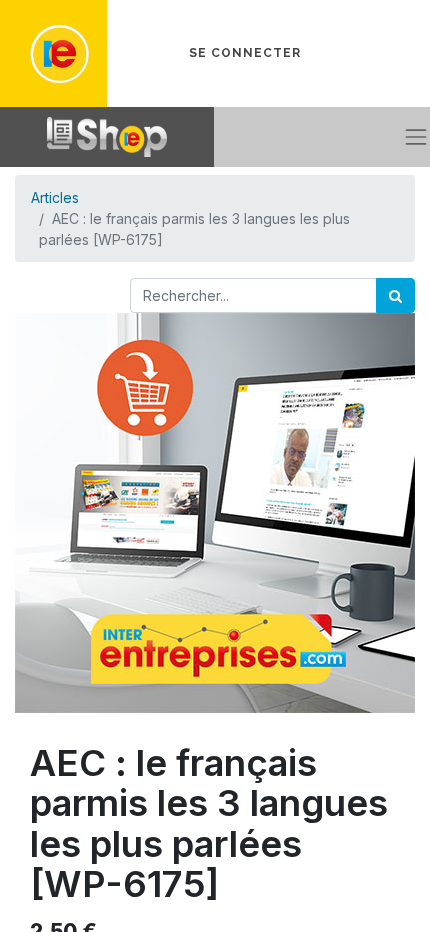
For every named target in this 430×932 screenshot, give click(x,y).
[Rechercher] (395, 295)
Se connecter (245, 53)
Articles (55, 197)
